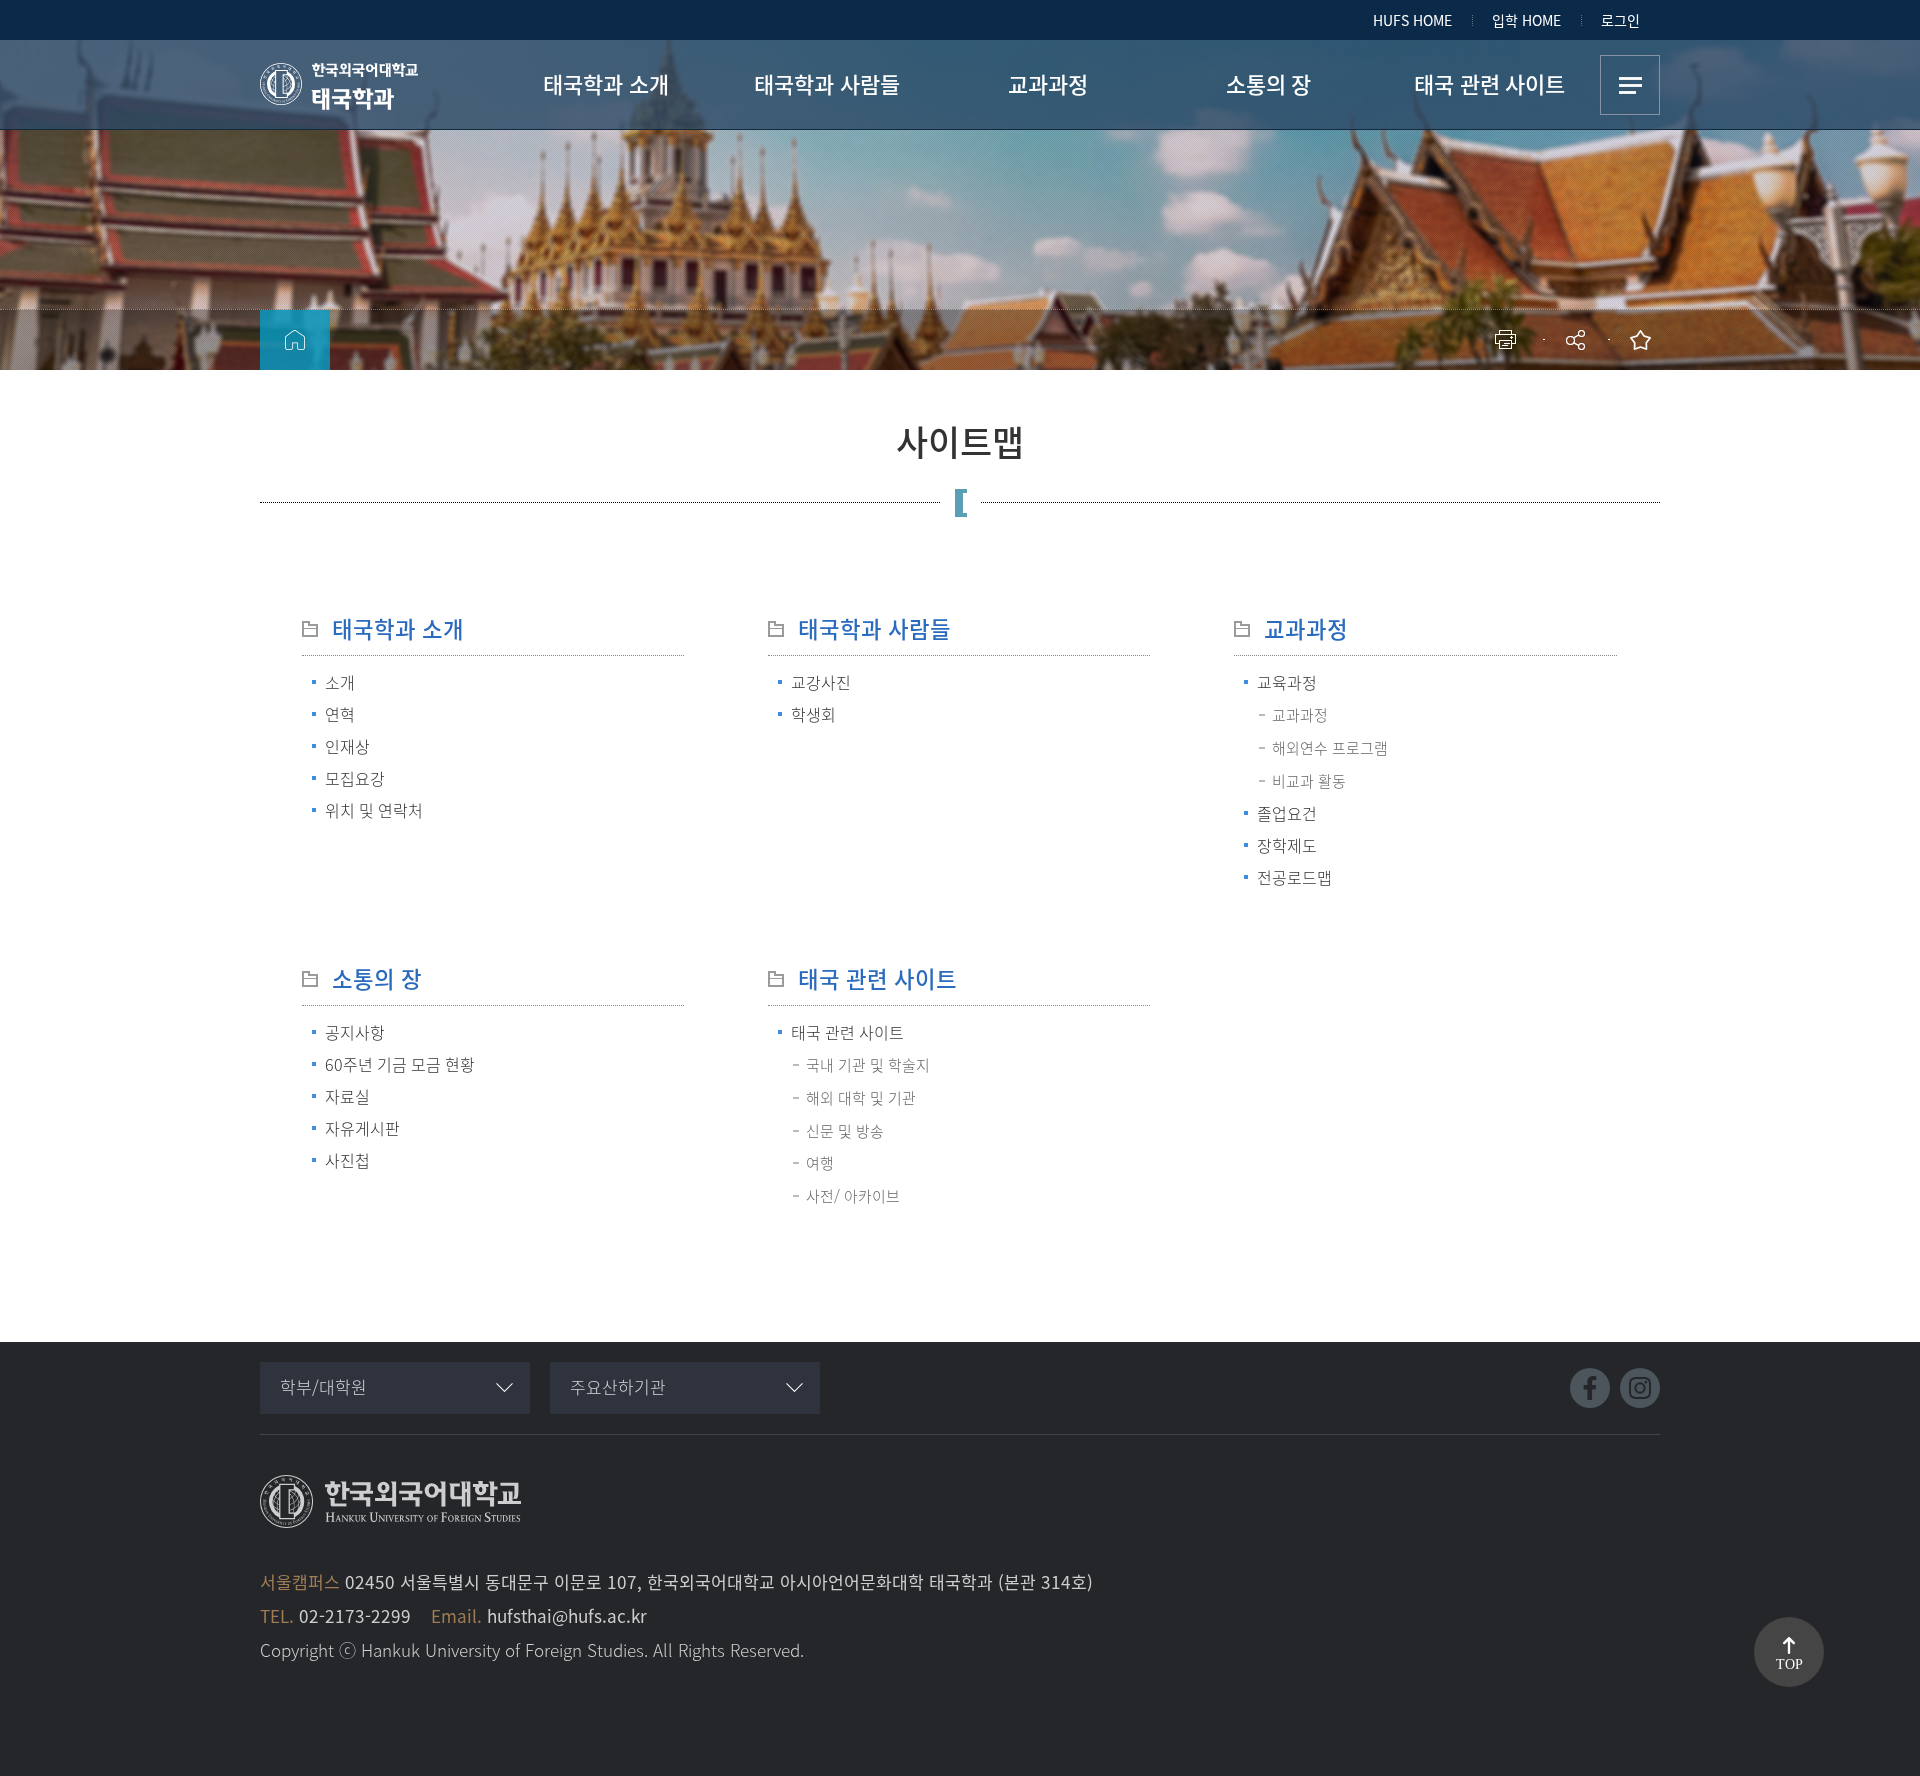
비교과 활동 (1309, 781)
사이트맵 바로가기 (1630, 85)
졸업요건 (1287, 813)
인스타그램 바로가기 (1640, 1388)
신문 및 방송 (845, 1131)
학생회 (813, 714)
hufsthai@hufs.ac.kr (567, 1615)
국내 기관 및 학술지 (868, 1065)
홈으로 (295, 340)
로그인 (1620, 20)
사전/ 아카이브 (853, 1196)
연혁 (340, 714)
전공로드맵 (1294, 877)
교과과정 (1306, 628)
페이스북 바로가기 (1590, 1388)
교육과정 (1287, 682)
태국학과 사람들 (874, 628)
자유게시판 (362, 1128)
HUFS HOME (1412, 20)
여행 (820, 1163)
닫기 (1589, 395)
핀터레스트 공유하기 (1457, 405)
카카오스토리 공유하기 (1427, 405)
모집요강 (355, 778)
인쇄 (1510, 340)
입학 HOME (1526, 20)
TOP (1789, 1664)
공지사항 (355, 1032)
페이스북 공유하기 (1367, 405)
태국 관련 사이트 (877, 978)
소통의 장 (377, 978)
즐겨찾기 (1645, 340)
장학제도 (1287, 845)
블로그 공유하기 (1487, 405)
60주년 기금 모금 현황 (400, 1064)
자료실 (347, 1096)
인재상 (347, 746)
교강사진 (821, 682)
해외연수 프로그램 (1330, 748)
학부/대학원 (323, 1386)
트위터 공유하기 (1397, 405)
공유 (1577, 340)
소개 (340, 682)
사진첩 (347, 1160)
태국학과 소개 (398, 628)
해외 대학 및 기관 (861, 1098)
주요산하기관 (618, 1386)
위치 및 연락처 (374, 810)
